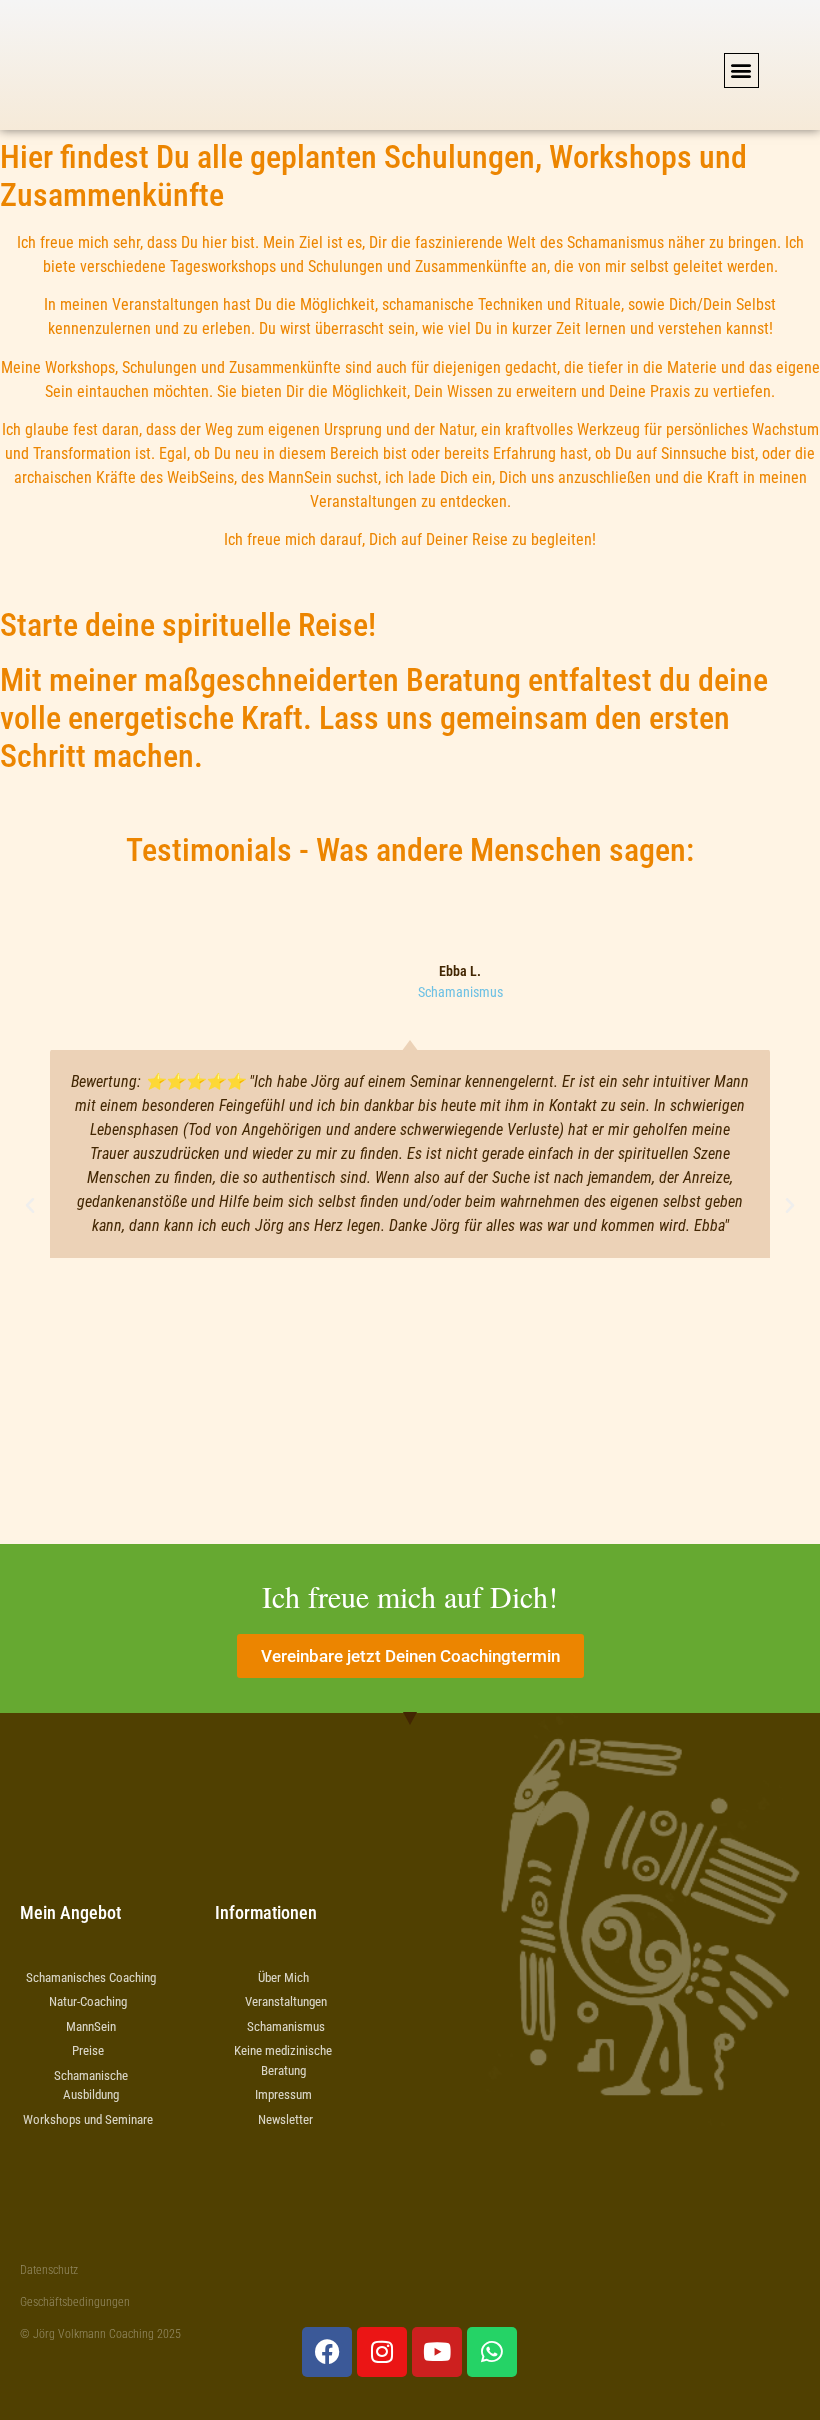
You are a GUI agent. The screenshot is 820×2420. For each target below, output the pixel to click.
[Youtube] (437, 2352)
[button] (741, 70)
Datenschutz (49, 2270)
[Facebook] (327, 2352)
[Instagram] (382, 2352)
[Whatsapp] (492, 2352)
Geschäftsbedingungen (75, 2302)
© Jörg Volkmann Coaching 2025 (100, 2334)
